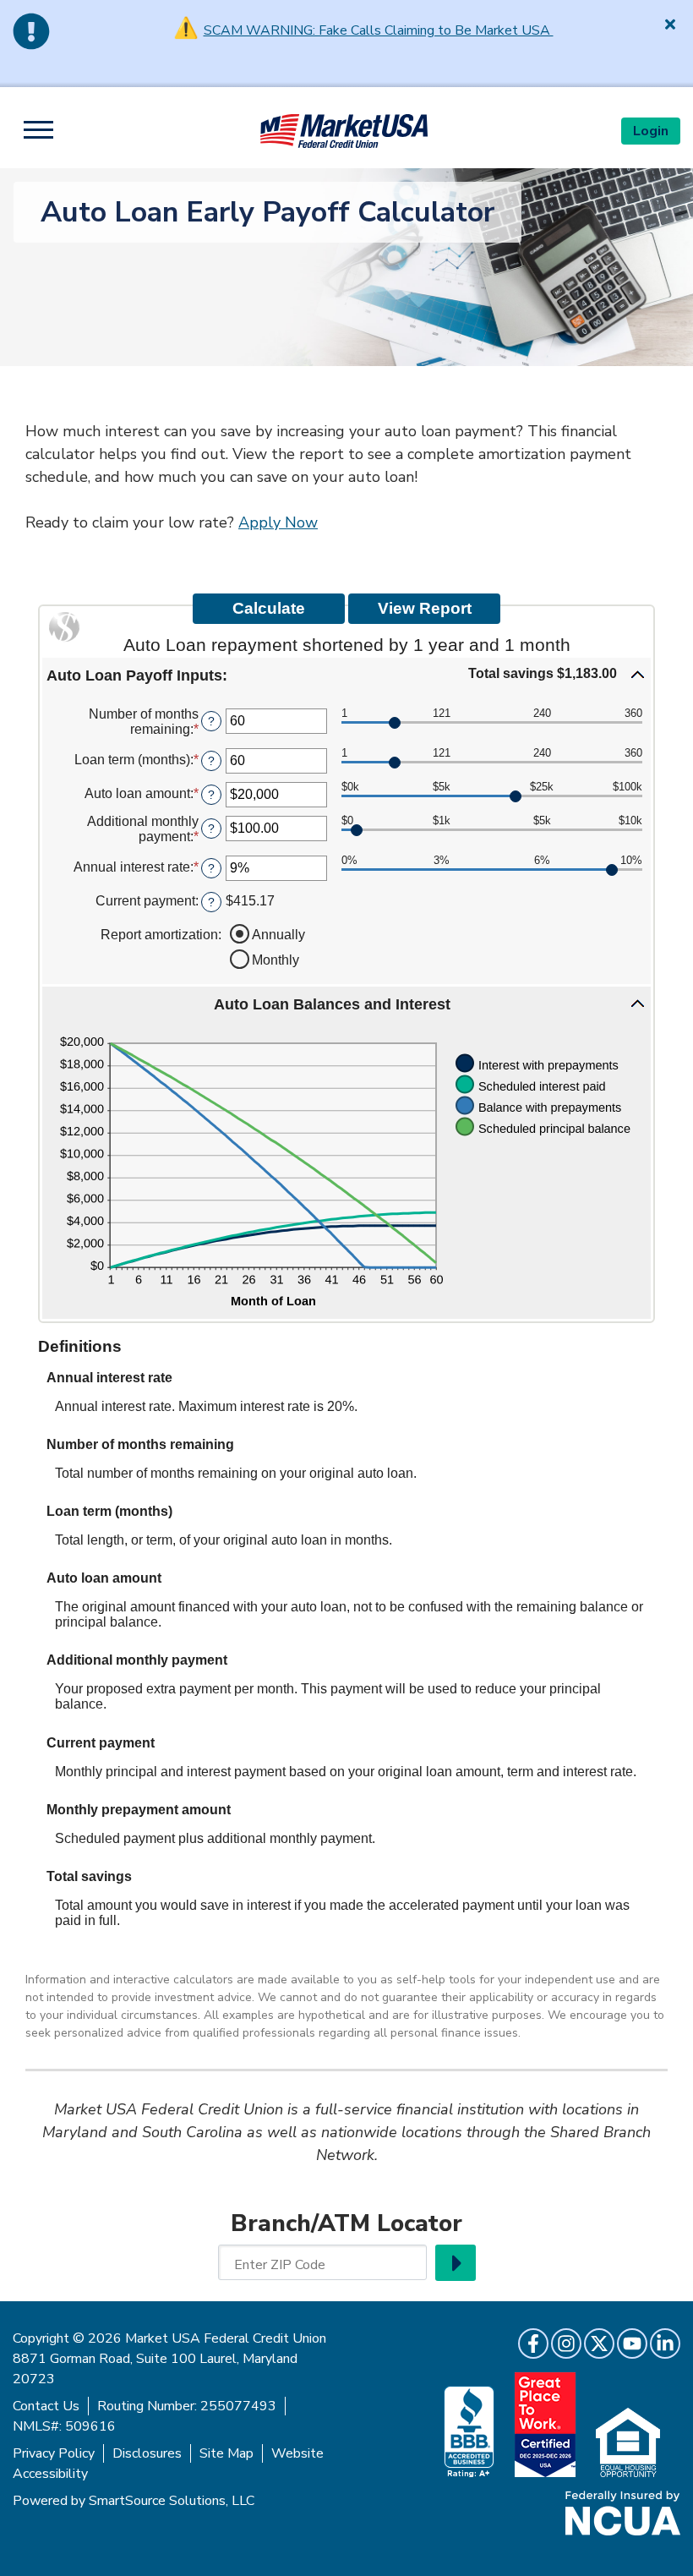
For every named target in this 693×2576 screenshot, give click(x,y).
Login (651, 131)
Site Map (226, 2453)
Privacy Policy (54, 2453)
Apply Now (278, 522)
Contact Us (46, 2406)
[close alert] (670, 24)
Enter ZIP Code (280, 2265)
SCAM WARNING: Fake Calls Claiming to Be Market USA (379, 30)
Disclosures (147, 2453)
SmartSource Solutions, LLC (172, 2501)
